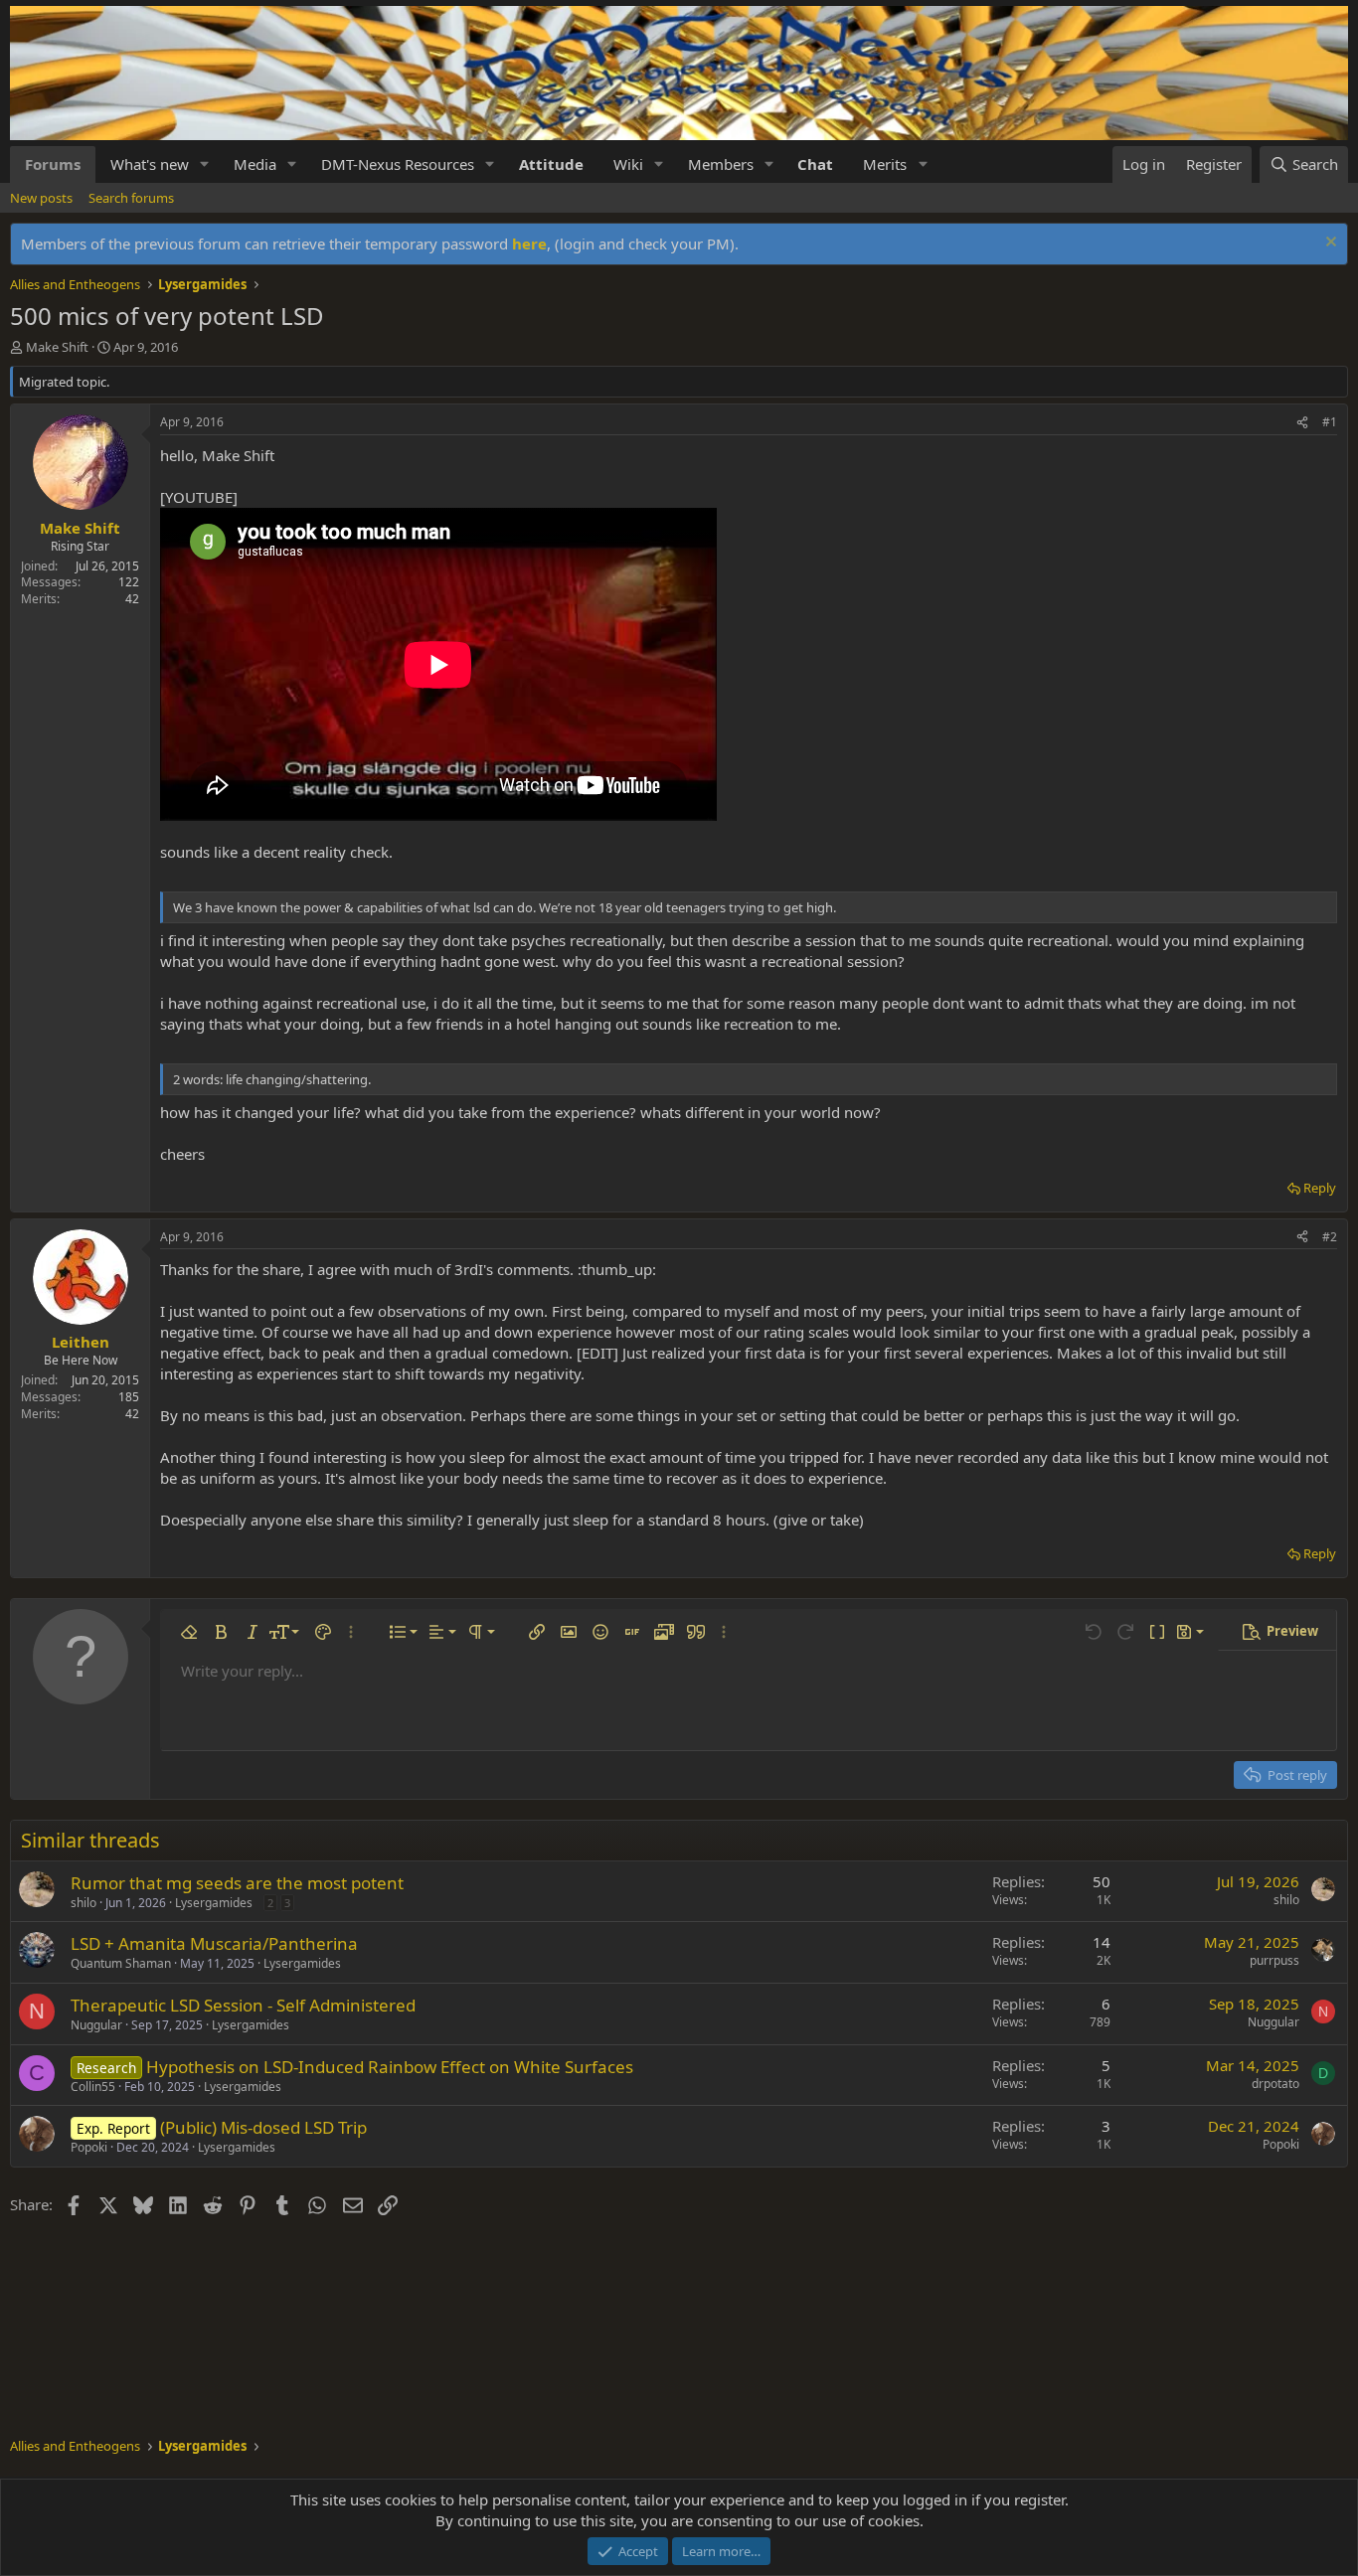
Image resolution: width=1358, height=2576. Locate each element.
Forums (53, 164)
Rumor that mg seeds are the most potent (237, 1883)
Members (721, 164)
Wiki (628, 164)
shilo (84, 1903)
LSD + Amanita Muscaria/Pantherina (214, 1943)
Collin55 (93, 2087)
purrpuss (1274, 1960)
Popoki (89, 2147)
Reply (1320, 1188)
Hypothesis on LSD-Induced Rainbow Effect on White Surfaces (390, 2067)
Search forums (131, 198)
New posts (41, 198)
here (529, 243)
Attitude (551, 164)
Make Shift (57, 347)
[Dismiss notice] (1329, 244)
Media (255, 164)
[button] (205, 164)
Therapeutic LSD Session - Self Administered (243, 2005)
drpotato (1275, 2084)
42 (132, 599)
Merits (885, 164)
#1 (1330, 422)
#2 (1330, 1237)
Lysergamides (214, 1903)
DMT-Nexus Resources (398, 164)
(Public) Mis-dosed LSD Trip (263, 2127)
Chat (815, 164)
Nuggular (96, 2025)
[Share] (1302, 423)
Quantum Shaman (121, 1963)
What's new (150, 164)
